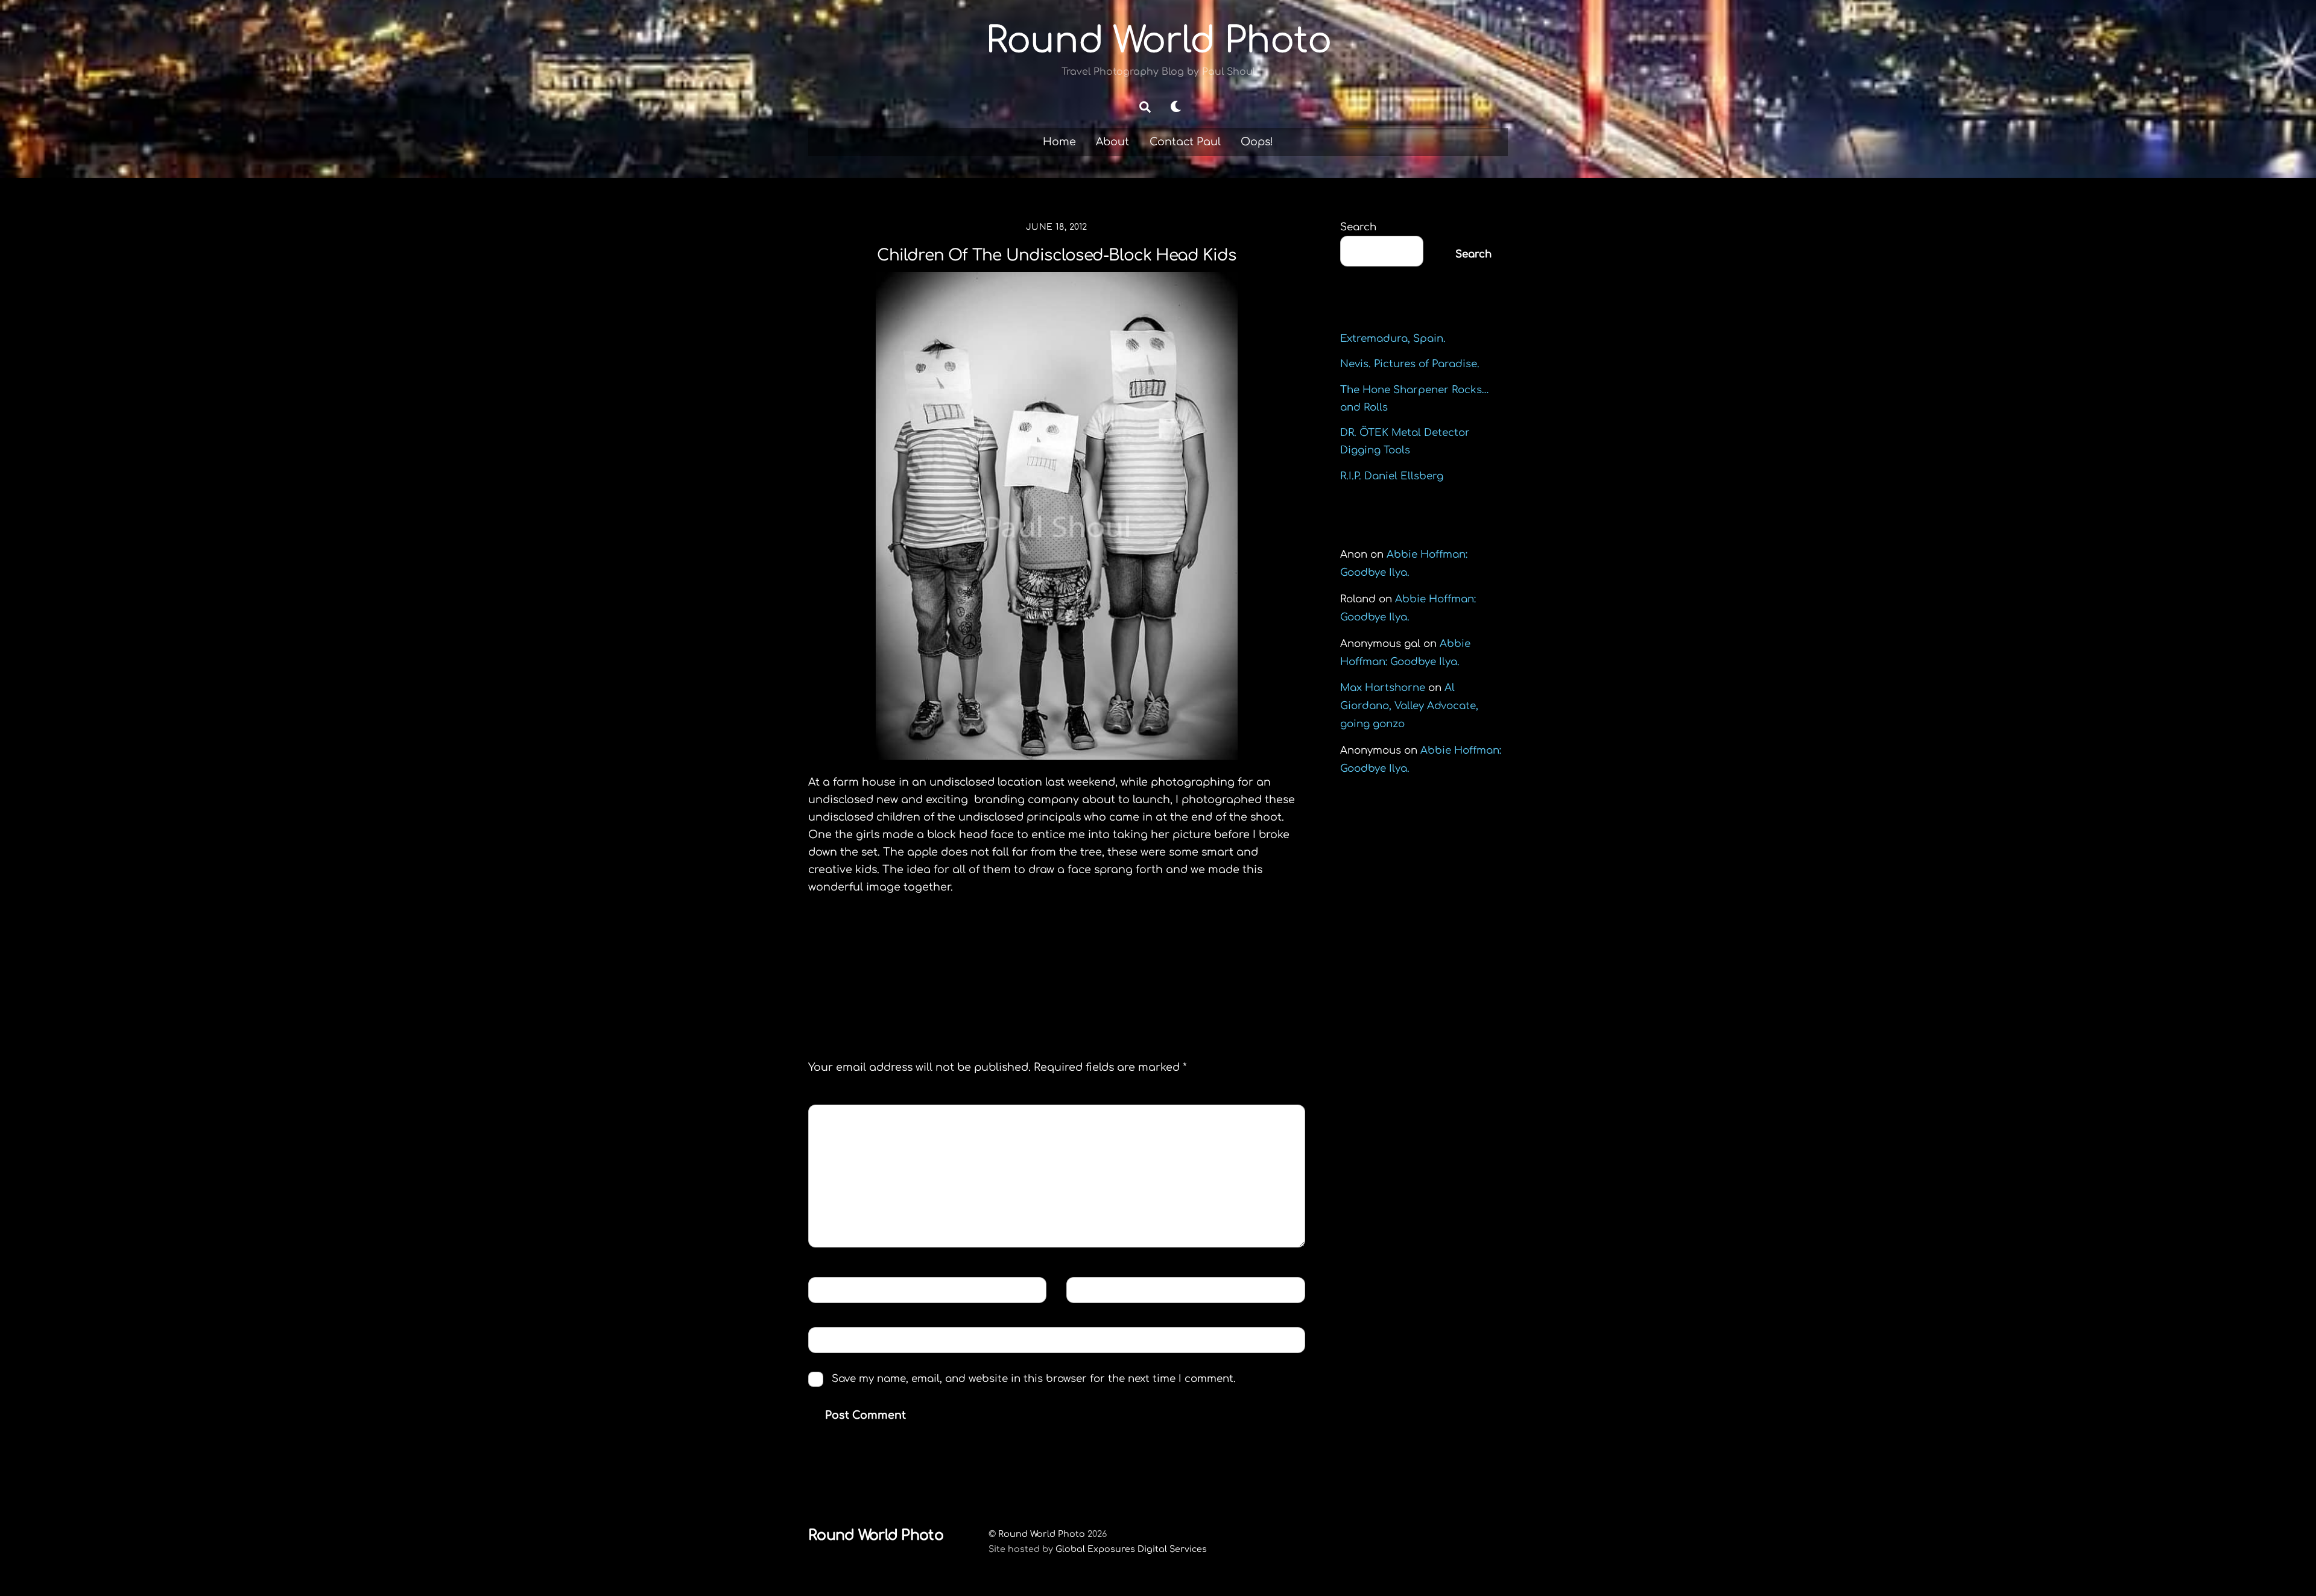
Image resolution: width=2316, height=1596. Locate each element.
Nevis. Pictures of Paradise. (1410, 364)
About (1112, 142)
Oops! (1257, 142)
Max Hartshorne (1383, 688)
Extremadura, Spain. (1393, 339)
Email (1092, 1289)
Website (836, 1339)
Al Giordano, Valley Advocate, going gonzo (1409, 706)
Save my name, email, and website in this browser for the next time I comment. (1034, 1379)
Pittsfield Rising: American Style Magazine (927, 959)
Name (833, 1289)
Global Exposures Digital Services (1131, 1549)
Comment (845, 1117)
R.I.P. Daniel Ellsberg (1392, 476)
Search (1358, 227)
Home (1059, 142)
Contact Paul (1185, 142)
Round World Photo (1042, 1534)
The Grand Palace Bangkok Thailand (1198, 959)
